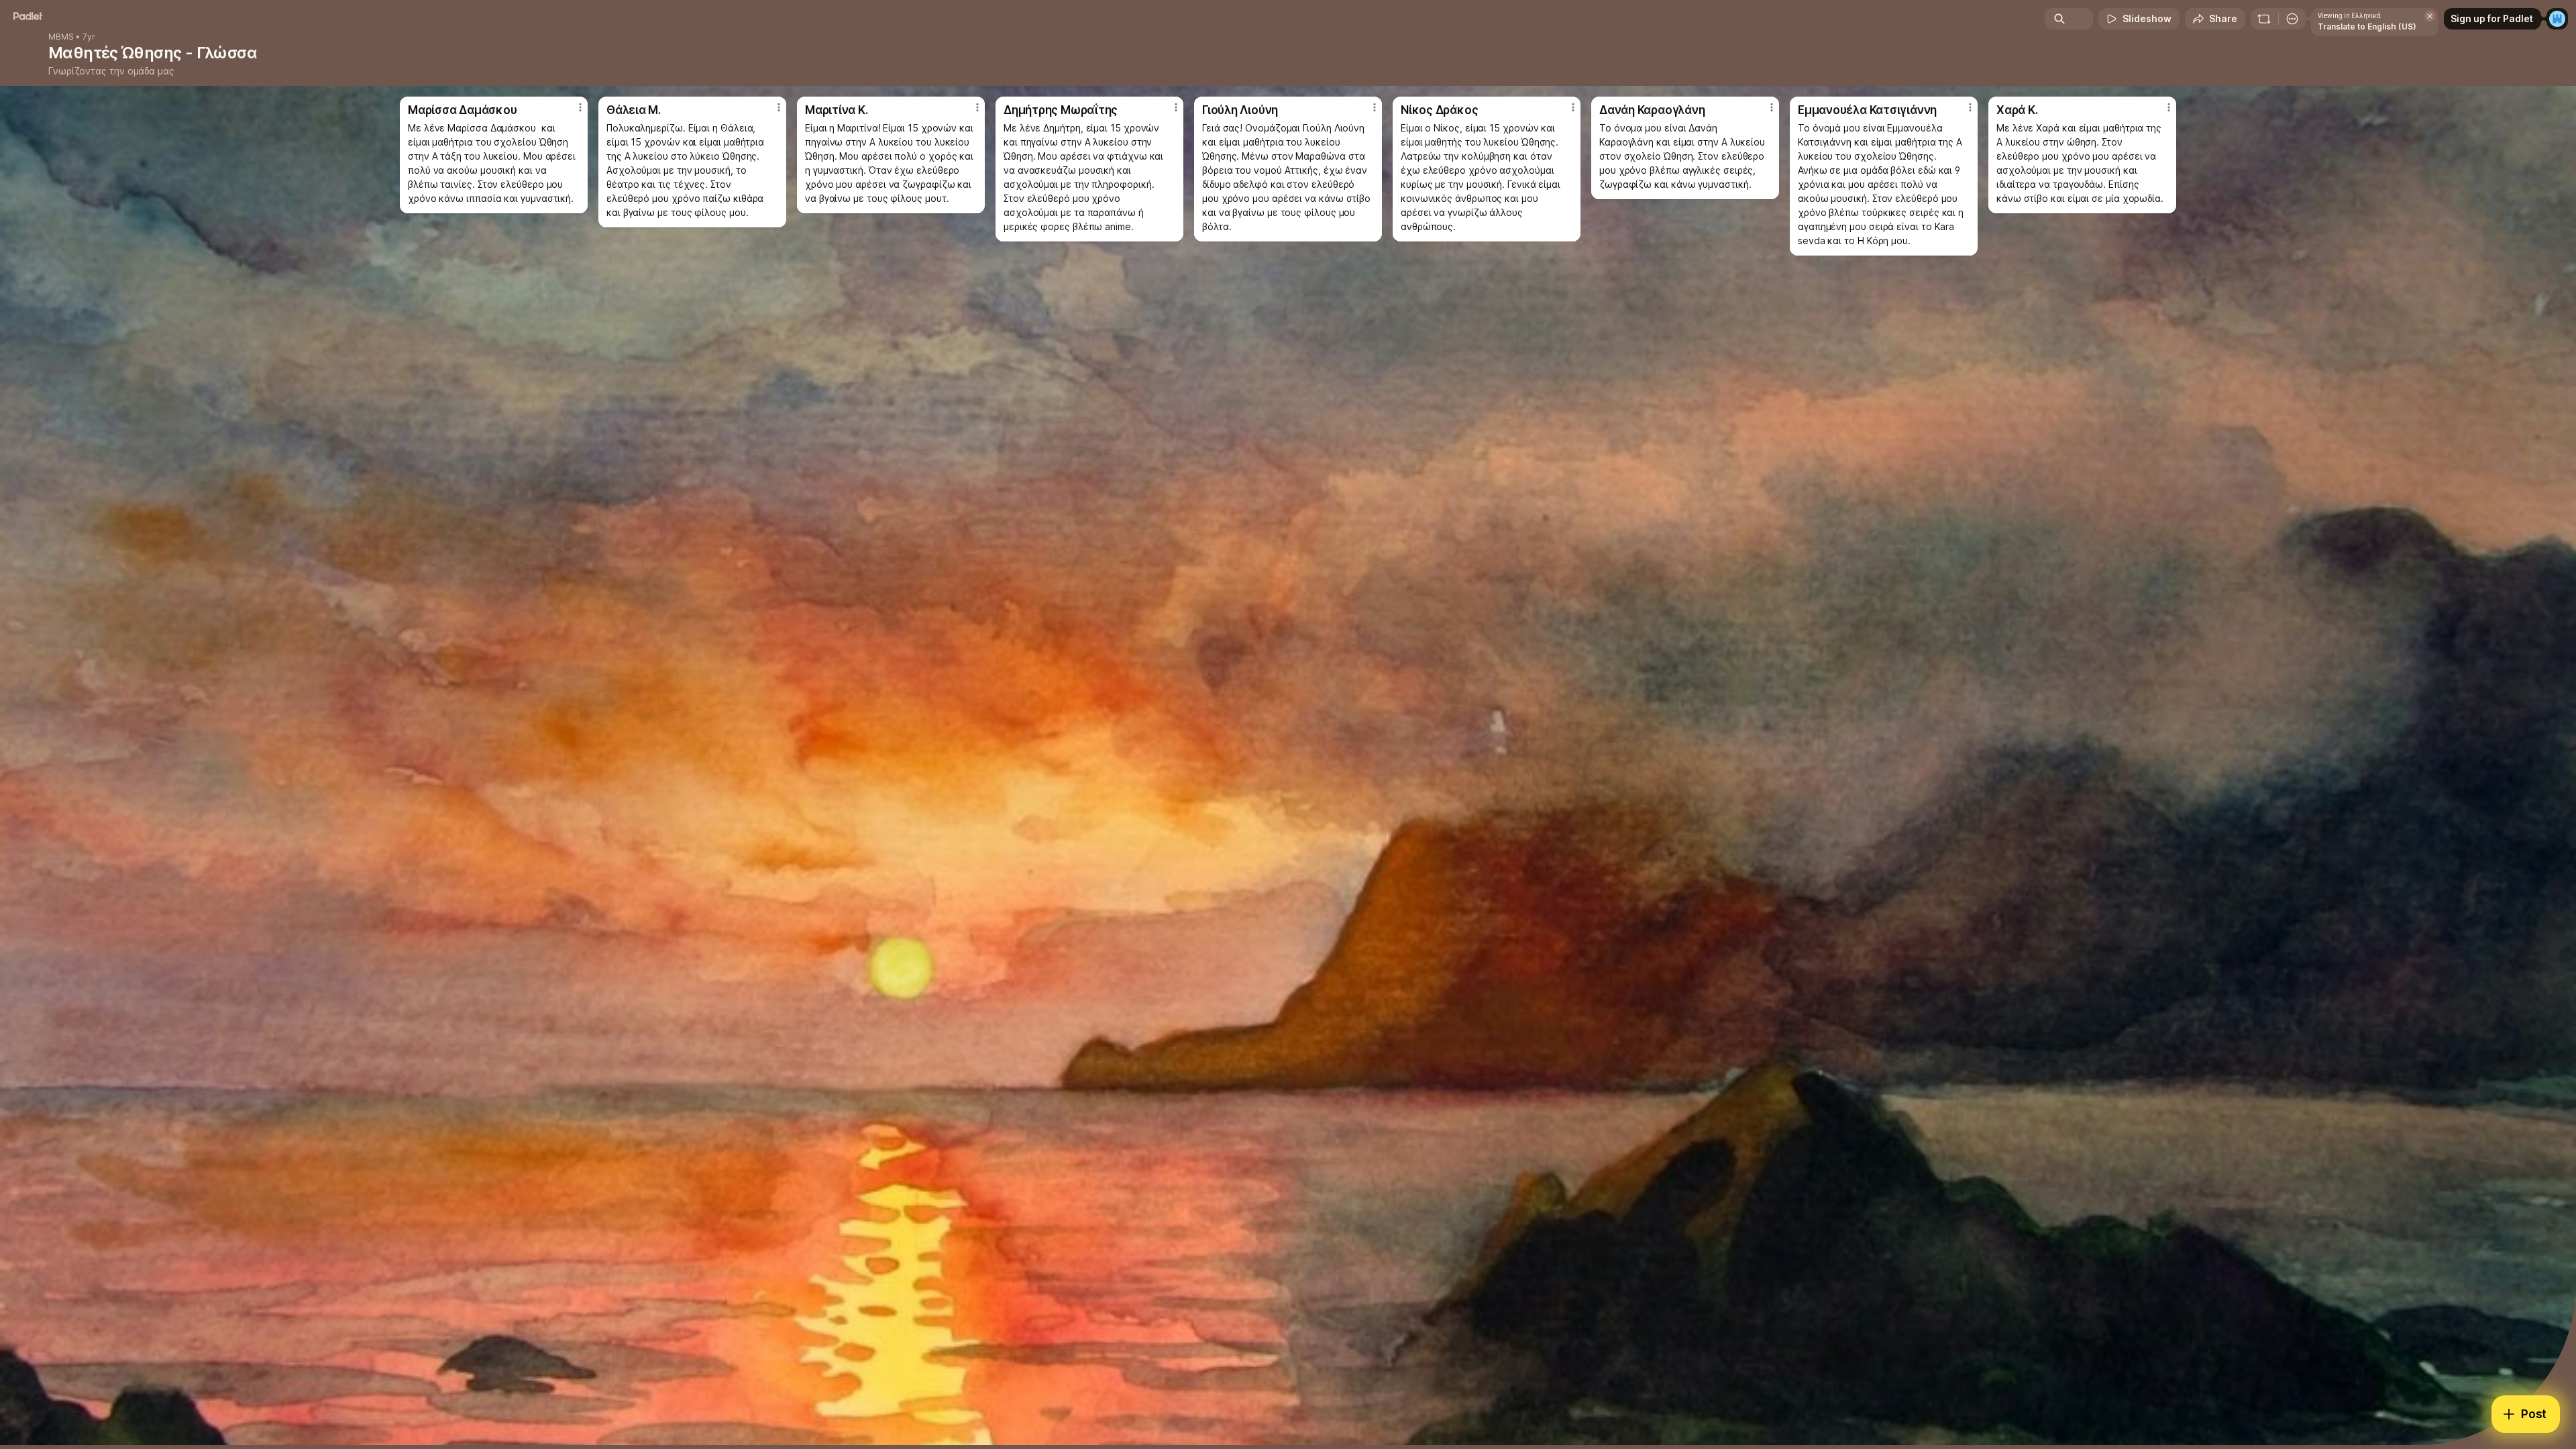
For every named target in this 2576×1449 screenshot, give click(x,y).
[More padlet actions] (2292, 19)
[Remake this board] (2264, 19)
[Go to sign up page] (2557, 19)
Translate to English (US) (2367, 26)
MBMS (61, 37)
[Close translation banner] (2430, 16)
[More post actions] (580, 107)
